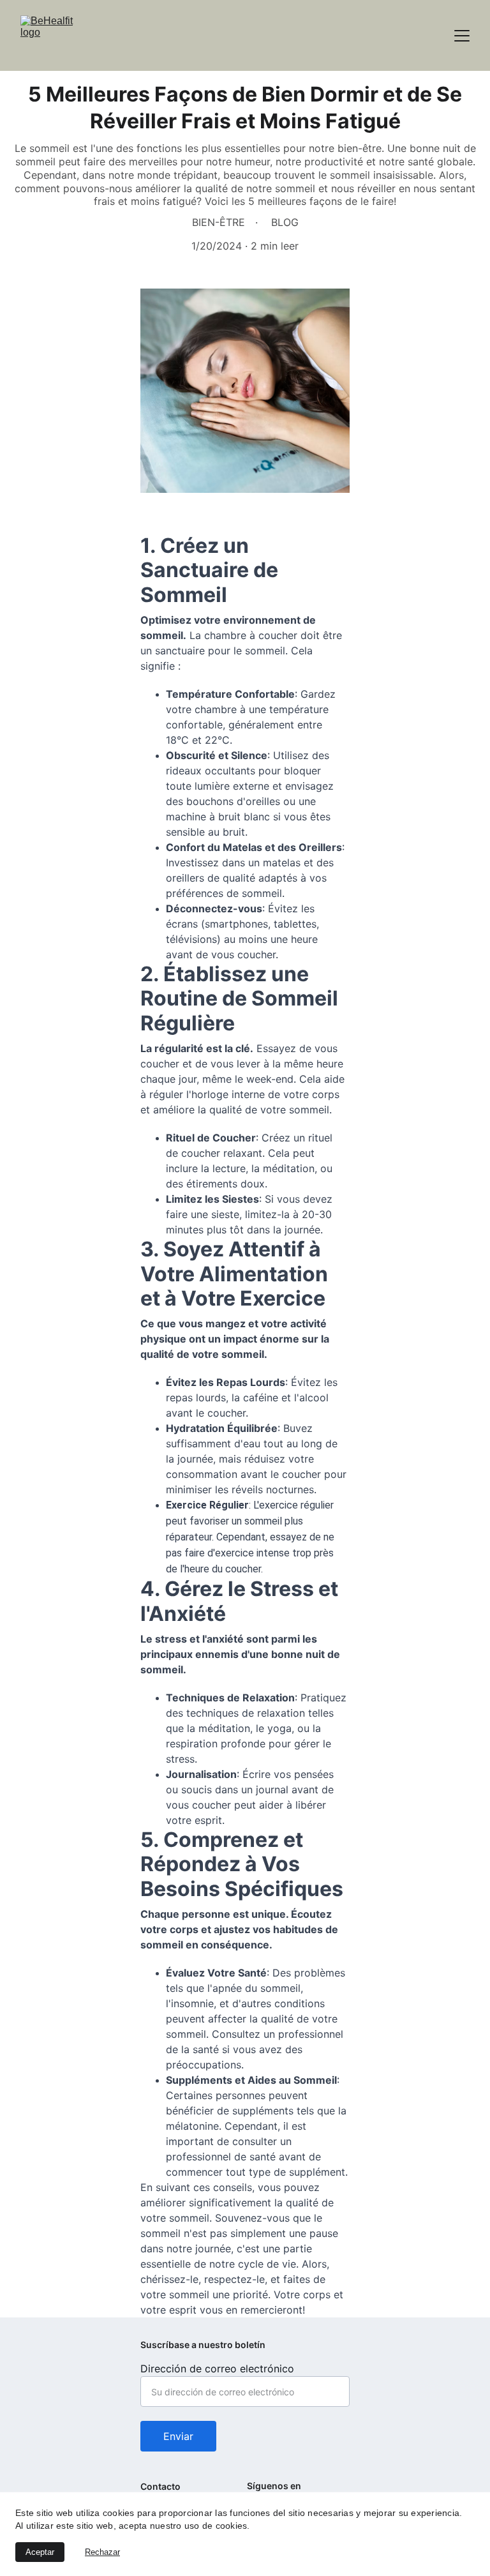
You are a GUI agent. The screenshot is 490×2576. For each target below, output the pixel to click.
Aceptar (40, 2552)
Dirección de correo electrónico (217, 2369)
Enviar (178, 2436)
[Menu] (462, 36)
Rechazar (102, 2552)
